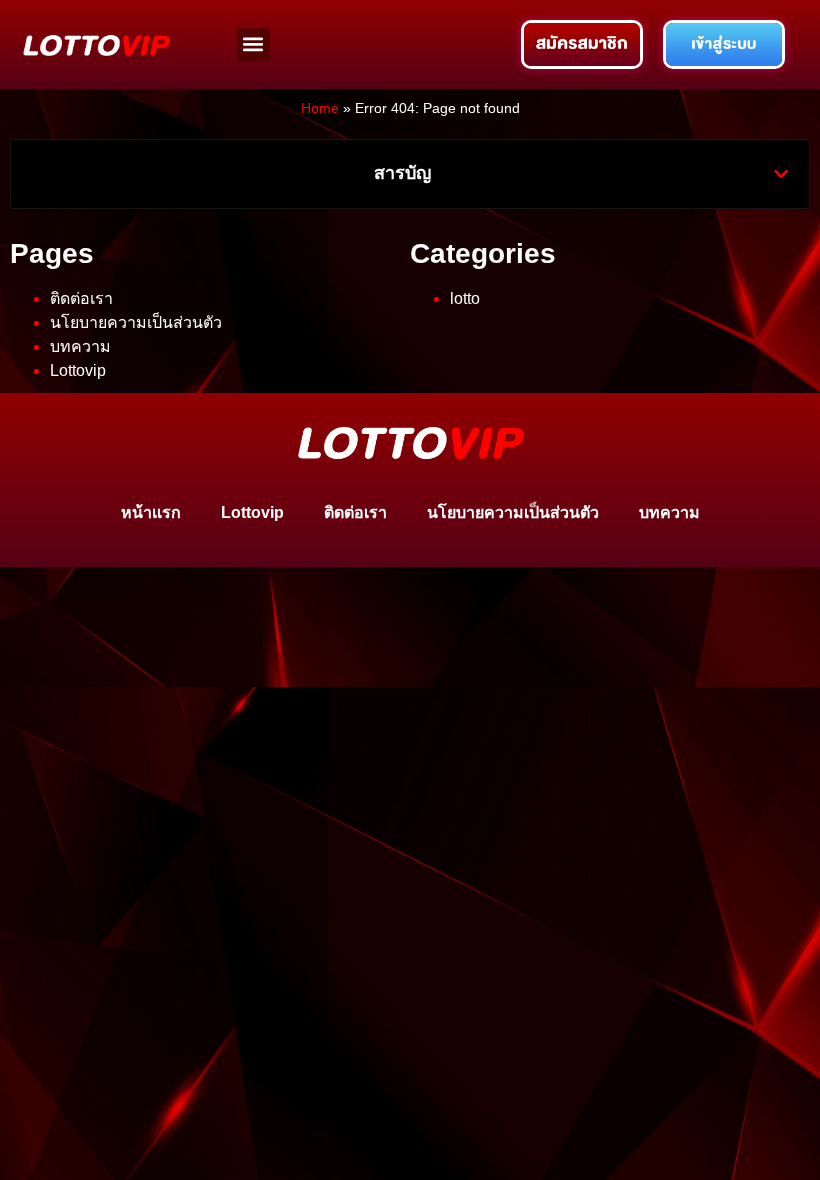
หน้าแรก (151, 512)
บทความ (80, 346)
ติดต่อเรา (81, 298)
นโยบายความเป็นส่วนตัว (136, 322)
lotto (465, 298)
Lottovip (78, 370)
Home (320, 108)
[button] (253, 44)
